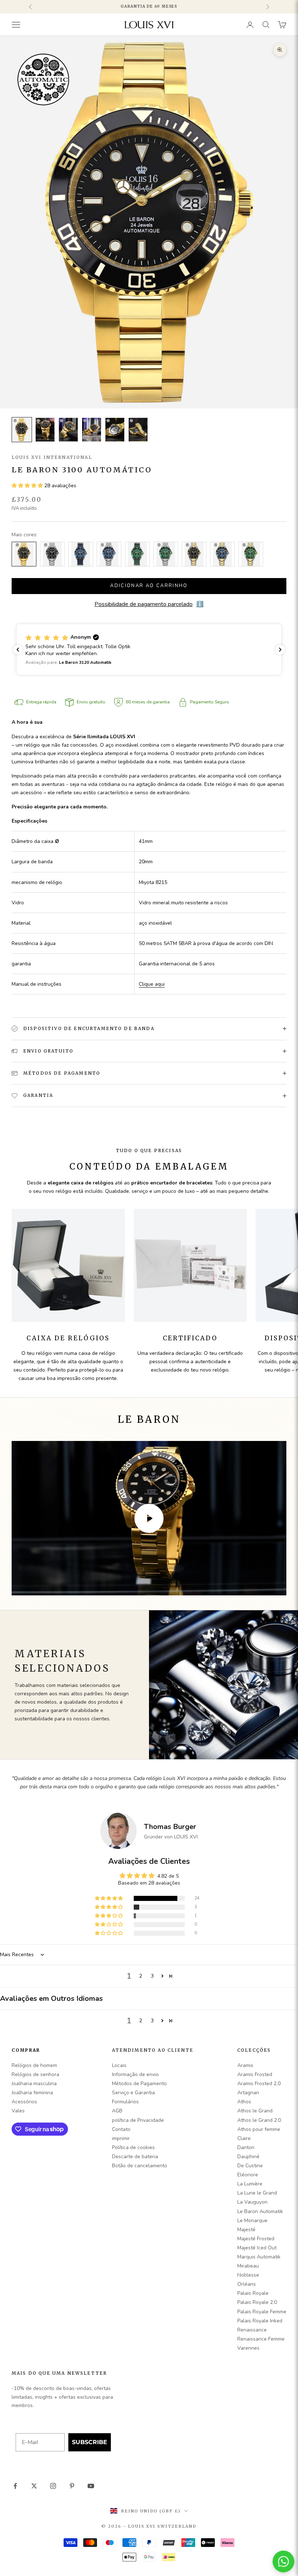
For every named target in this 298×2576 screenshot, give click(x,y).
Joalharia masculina (34, 2084)
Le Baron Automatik (260, 2211)
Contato (121, 2129)
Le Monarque (252, 2220)
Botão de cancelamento (140, 2166)
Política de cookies (133, 2147)
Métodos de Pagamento (139, 2084)
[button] (28, 486)
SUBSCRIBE (90, 2442)
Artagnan (248, 2093)
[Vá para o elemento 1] (22, 430)
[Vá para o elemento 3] (68, 430)
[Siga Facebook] (15, 2486)
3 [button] (152, 1976)
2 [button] (141, 1976)
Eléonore (248, 2175)
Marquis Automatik (259, 2257)
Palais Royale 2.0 (257, 2302)
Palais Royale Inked (260, 2321)
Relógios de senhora (35, 2074)
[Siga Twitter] (34, 2486)
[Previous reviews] (18, 650)
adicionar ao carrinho (149, 586)
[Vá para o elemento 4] (92, 430)
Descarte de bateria (135, 2157)
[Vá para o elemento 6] (138, 430)
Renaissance (252, 2330)
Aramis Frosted (255, 2074)
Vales (18, 2111)
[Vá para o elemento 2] (45, 430)
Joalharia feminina (32, 2093)
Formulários (125, 2102)
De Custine (250, 2166)
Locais (119, 2065)
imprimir (121, 2138)
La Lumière (250, 2184)
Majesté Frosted (256, 2239)
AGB (117, 2111)
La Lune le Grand (257, 2193)
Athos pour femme (259, 2129)
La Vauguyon (252, 2202)
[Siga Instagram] (53, 2486)
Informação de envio (135, 2074)
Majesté (246, 2230)
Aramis (245, 2065)
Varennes (248, 2348)
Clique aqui (152, 984)
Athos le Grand (255, 2111)
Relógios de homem (34, 2065)
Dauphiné (248, 2157)
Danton (246, 2147)
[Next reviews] (280, 650)
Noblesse (248, 2275)
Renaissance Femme (261, 2339)
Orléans (247, 2284)
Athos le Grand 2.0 (259, 2120)
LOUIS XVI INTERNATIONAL (52, 457)
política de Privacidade (138, 2120)
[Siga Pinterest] (72, 2486)
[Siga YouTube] (91, 2486)
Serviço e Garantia (133, 2093)
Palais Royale (253, 2293)
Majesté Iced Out (257, 2248)
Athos (244, 2102)
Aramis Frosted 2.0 (259, 2084)
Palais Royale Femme (262, 2312)
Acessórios (24, 2102)
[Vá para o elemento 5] (115, 430)
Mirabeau (248, 2266)
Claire (244, 2138)
